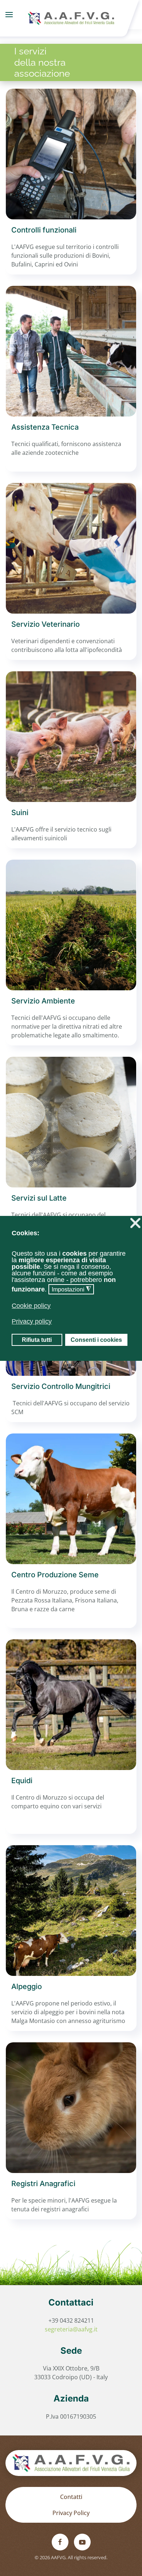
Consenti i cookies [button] (96, 1340)
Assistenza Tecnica (45, 427)
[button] (9, 15)
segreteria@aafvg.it (71, 2329)
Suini (20, 813)
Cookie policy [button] (31, 1306)
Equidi (22, 1781)
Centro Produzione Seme (55, 1575)
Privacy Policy (71, 2513)
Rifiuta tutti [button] (37, 1340)
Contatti (71, 2497)
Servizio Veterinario (46, 624)
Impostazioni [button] (71, 1289)
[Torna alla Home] (71, 15)
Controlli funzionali (44, 230)
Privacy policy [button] (32, 1321)
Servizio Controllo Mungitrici (61, 1386)
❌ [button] (135, 1223)
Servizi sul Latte (39, 1198)
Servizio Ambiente (43, 1001)
